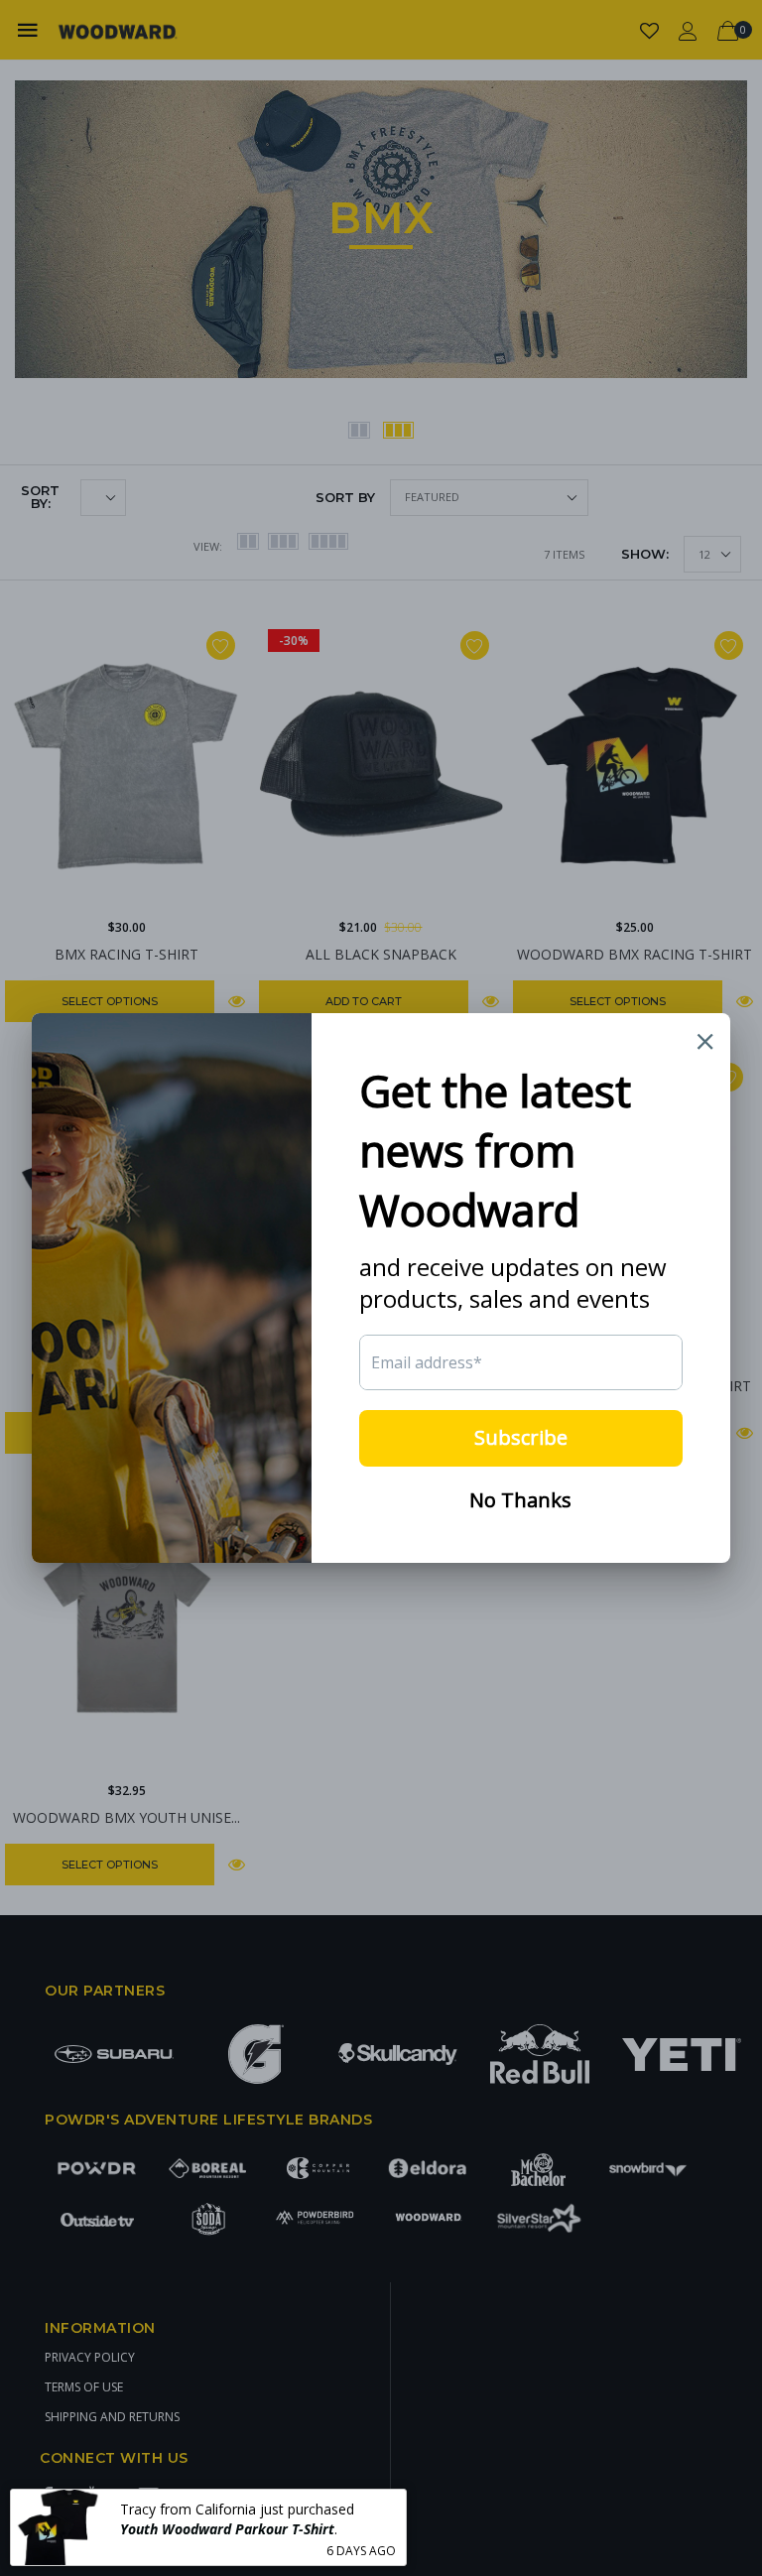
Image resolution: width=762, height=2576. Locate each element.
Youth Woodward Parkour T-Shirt (227, 2529)
